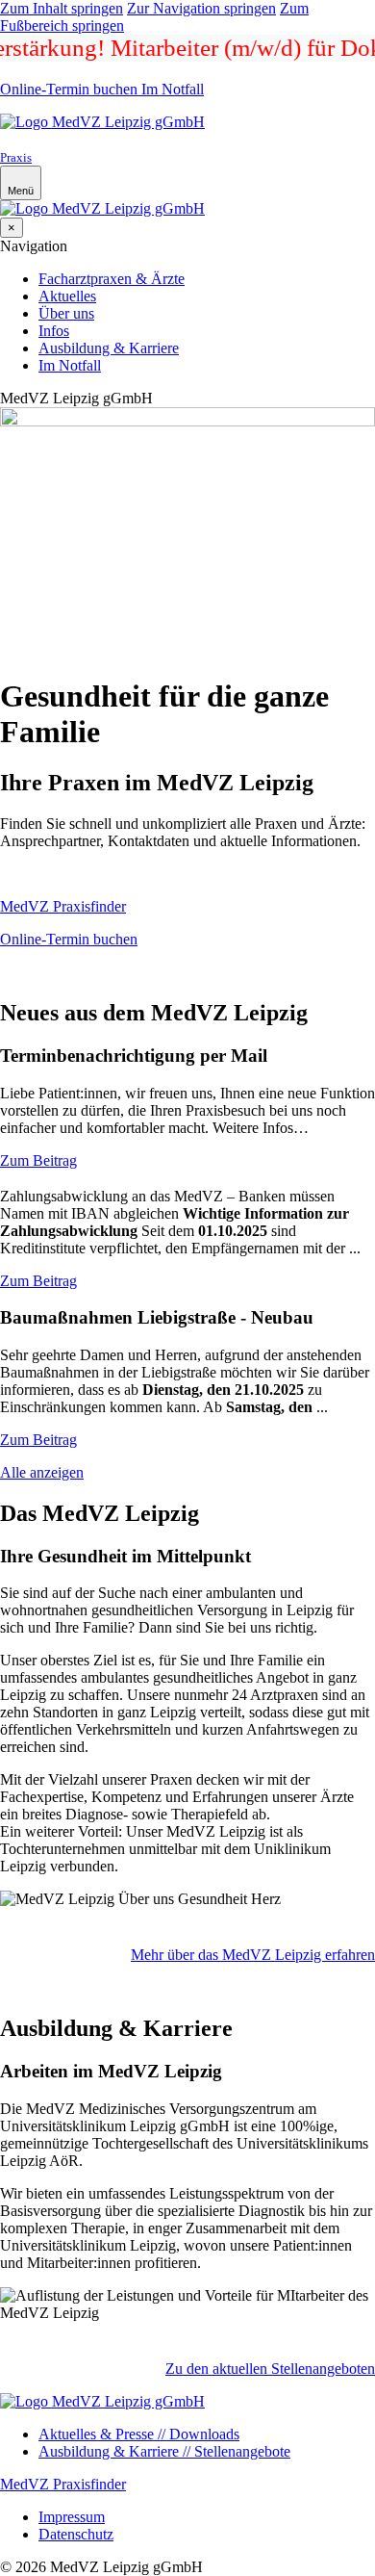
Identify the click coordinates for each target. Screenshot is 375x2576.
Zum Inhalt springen (62, 8)
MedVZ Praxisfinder (63, 906)
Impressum (72, 2517)
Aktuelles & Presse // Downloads (139, 2434)
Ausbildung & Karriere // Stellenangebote (164, 2451)
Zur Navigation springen (201, 8)
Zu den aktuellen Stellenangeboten (270, 2369)
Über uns (66, 313)
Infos (54, 331)
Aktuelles (67, 296)
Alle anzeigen (42, 1472)
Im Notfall (171, 89)
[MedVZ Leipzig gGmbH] (102, 122)
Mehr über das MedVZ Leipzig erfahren (253, 1955)
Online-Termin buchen (69, 89)
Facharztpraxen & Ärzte (112, 279)
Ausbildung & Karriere (109, 348)
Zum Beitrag (38, 1160)
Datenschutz (76, 2534)
